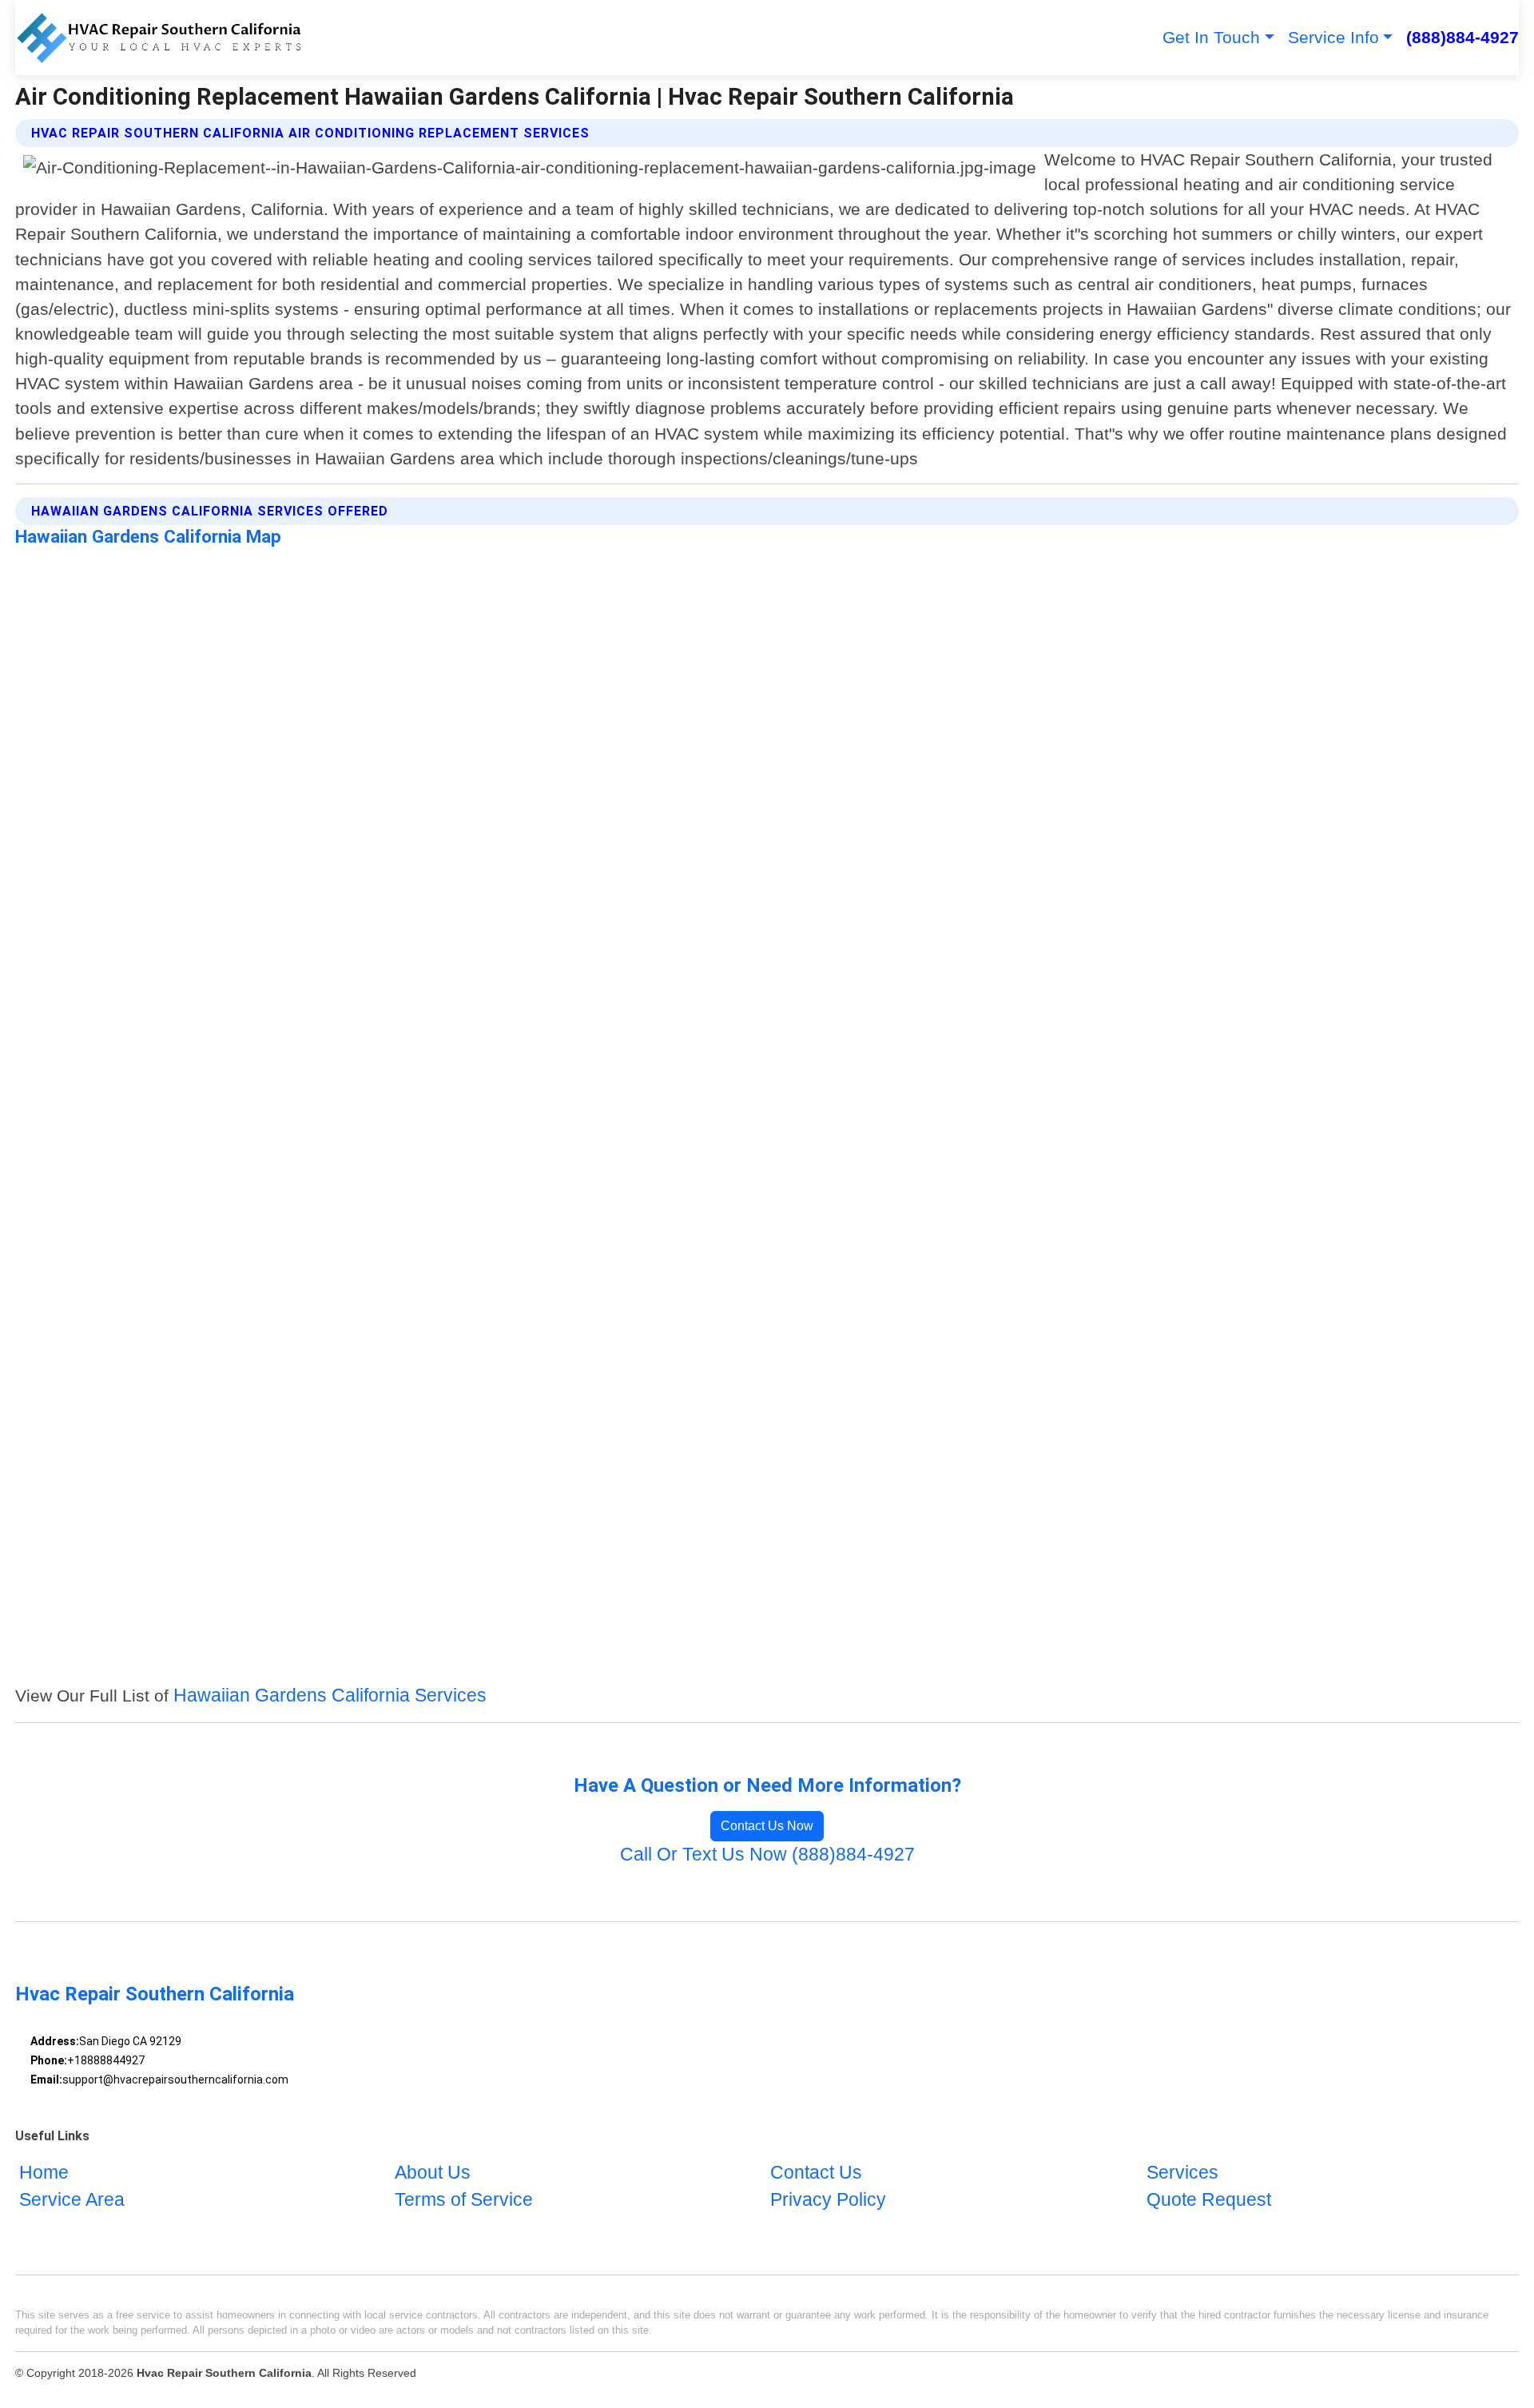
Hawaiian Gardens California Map (148, 536)
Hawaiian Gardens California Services (330, 1696)
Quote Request (1209, 2200)
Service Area (72, 2200)
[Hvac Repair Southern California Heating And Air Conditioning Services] (158, 38)
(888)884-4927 (1462, 37)
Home (44, 2173)
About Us (433, 2173)
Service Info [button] (1333, 37)
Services (1182, 2173)
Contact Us (816, 2173)
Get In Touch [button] (1211, 37)
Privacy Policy (828, 2200)
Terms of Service (464, 2200)
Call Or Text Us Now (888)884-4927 (767, 1855)
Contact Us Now (767, 1826)
